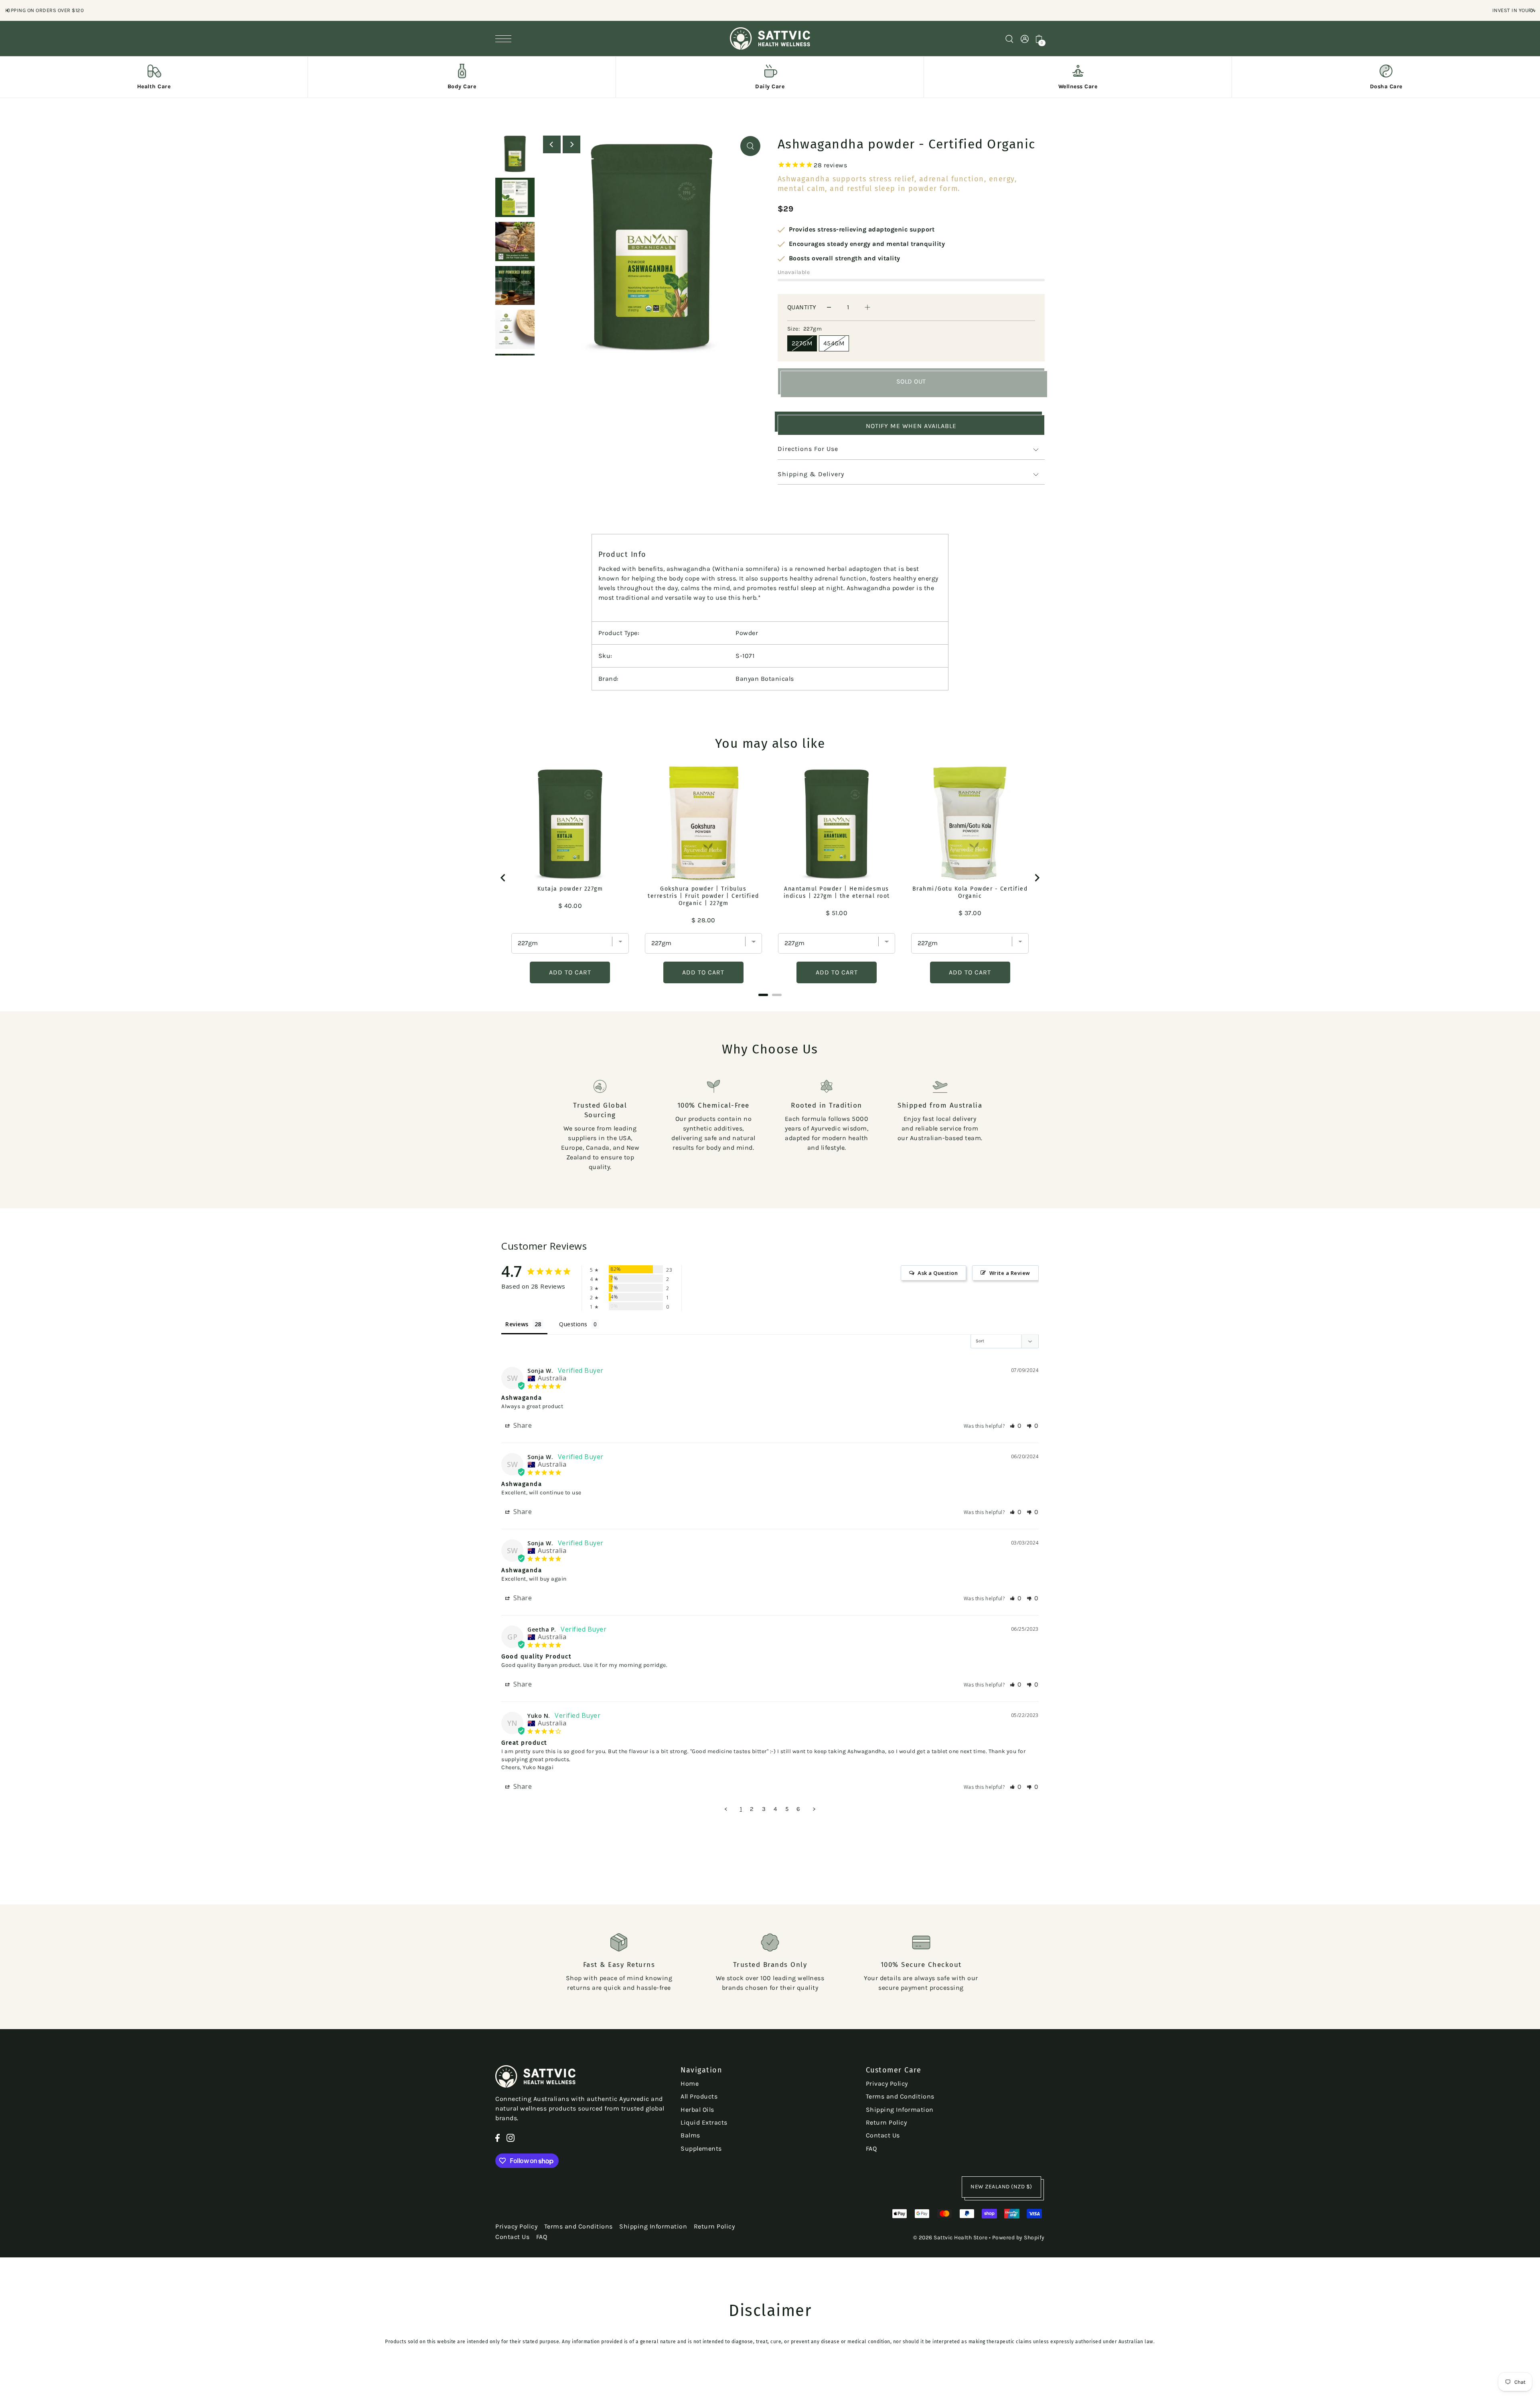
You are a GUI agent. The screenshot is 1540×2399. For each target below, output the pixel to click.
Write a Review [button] (1010, 1273)
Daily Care (770, 86)
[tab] (763, 995)
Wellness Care (1078, 86)
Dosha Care (1386, 86)
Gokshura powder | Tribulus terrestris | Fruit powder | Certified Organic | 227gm (703, 896)
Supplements (701, 2148)
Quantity (802, 307)
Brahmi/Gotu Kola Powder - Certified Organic (970, 892)
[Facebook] (497, 2137)
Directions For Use (808, 449)
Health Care (154, 86)
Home (690, 2083)
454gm (834, 343)
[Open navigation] (505, 39)
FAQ (871, 2148)
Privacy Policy (887, 2083)
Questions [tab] (573, 1324)
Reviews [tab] (517, 1324)
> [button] (814, 1809)
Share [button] (522, 1425)
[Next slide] (1037, 878)
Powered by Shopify (1018, 2238)
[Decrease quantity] (829, 307)
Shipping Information (900, 2110)
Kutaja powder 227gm (570, 889)
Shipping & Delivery (811, 474)
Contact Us (883, 2135)
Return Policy (887, 2122)
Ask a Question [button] (938, 1273)
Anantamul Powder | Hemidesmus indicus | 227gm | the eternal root (837, 892)
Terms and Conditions (900, 2096)
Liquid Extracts (704, 2122)
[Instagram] (511, 2137)
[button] (1016, 1426)
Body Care (462, 86)
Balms (690, 2135)
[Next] (1532, 10)
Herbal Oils (697, 2110)
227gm (802, 343)
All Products (699, 2096)
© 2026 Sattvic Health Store (950, 2238)
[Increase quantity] (867, 307)
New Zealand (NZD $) (1001, 2187)
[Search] (1009, 38)
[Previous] (8, 10)
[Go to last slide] (503, 878)
